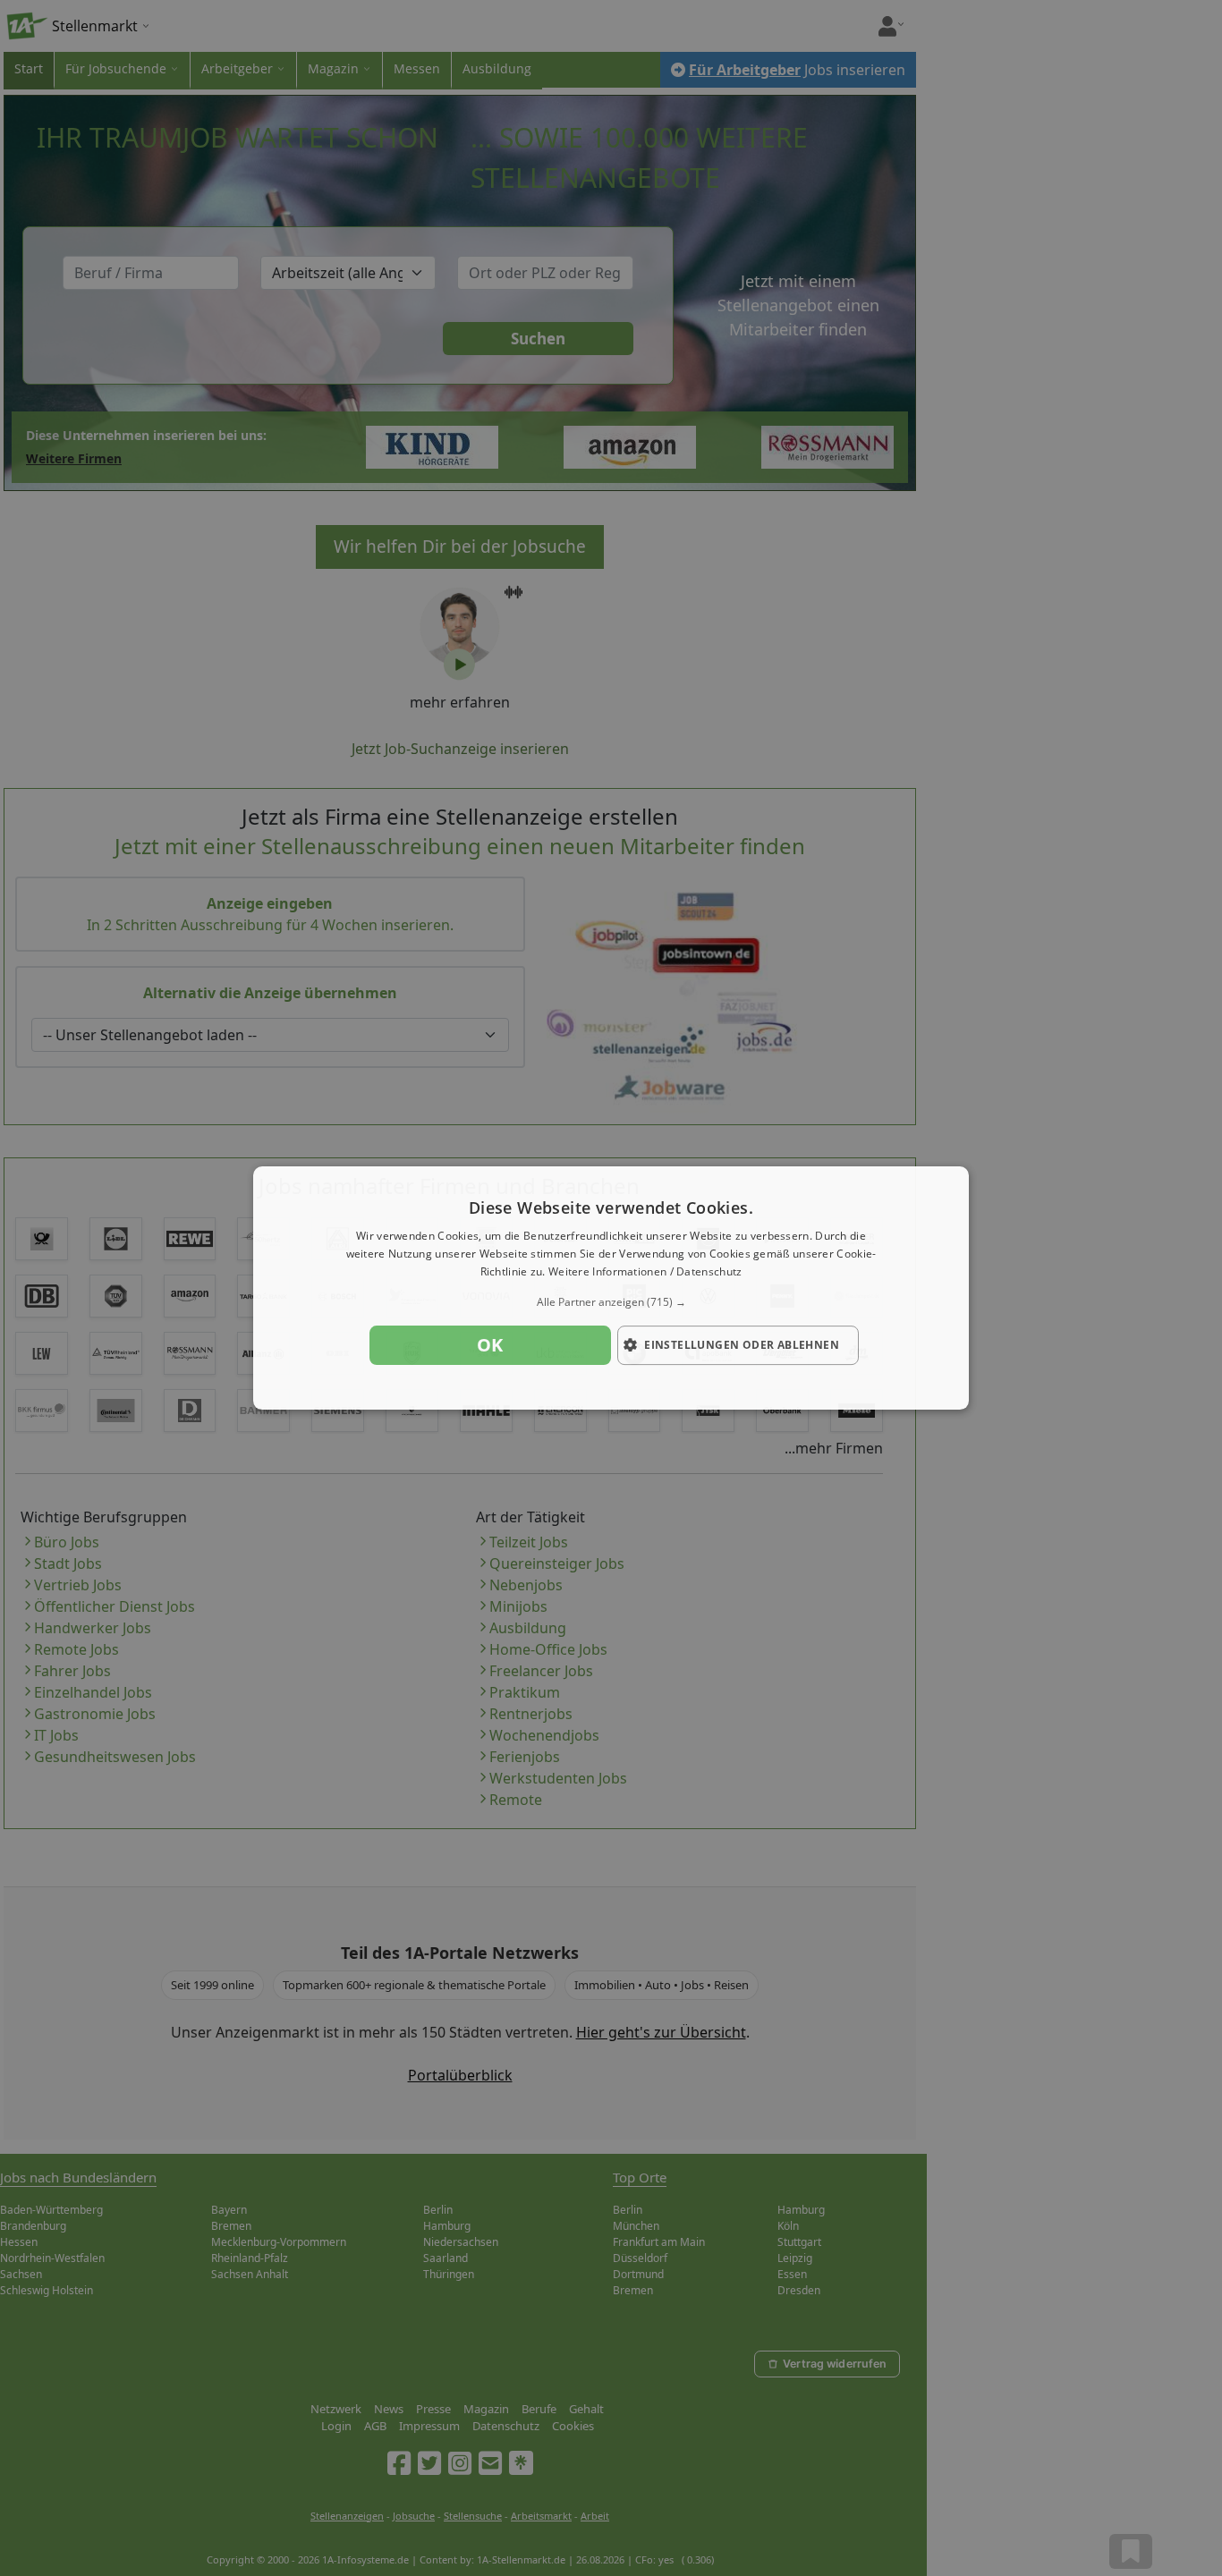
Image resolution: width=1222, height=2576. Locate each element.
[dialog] (611, 1288)
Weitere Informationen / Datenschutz (645, 1271)
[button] (611, 1302)
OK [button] (490, 1345)
